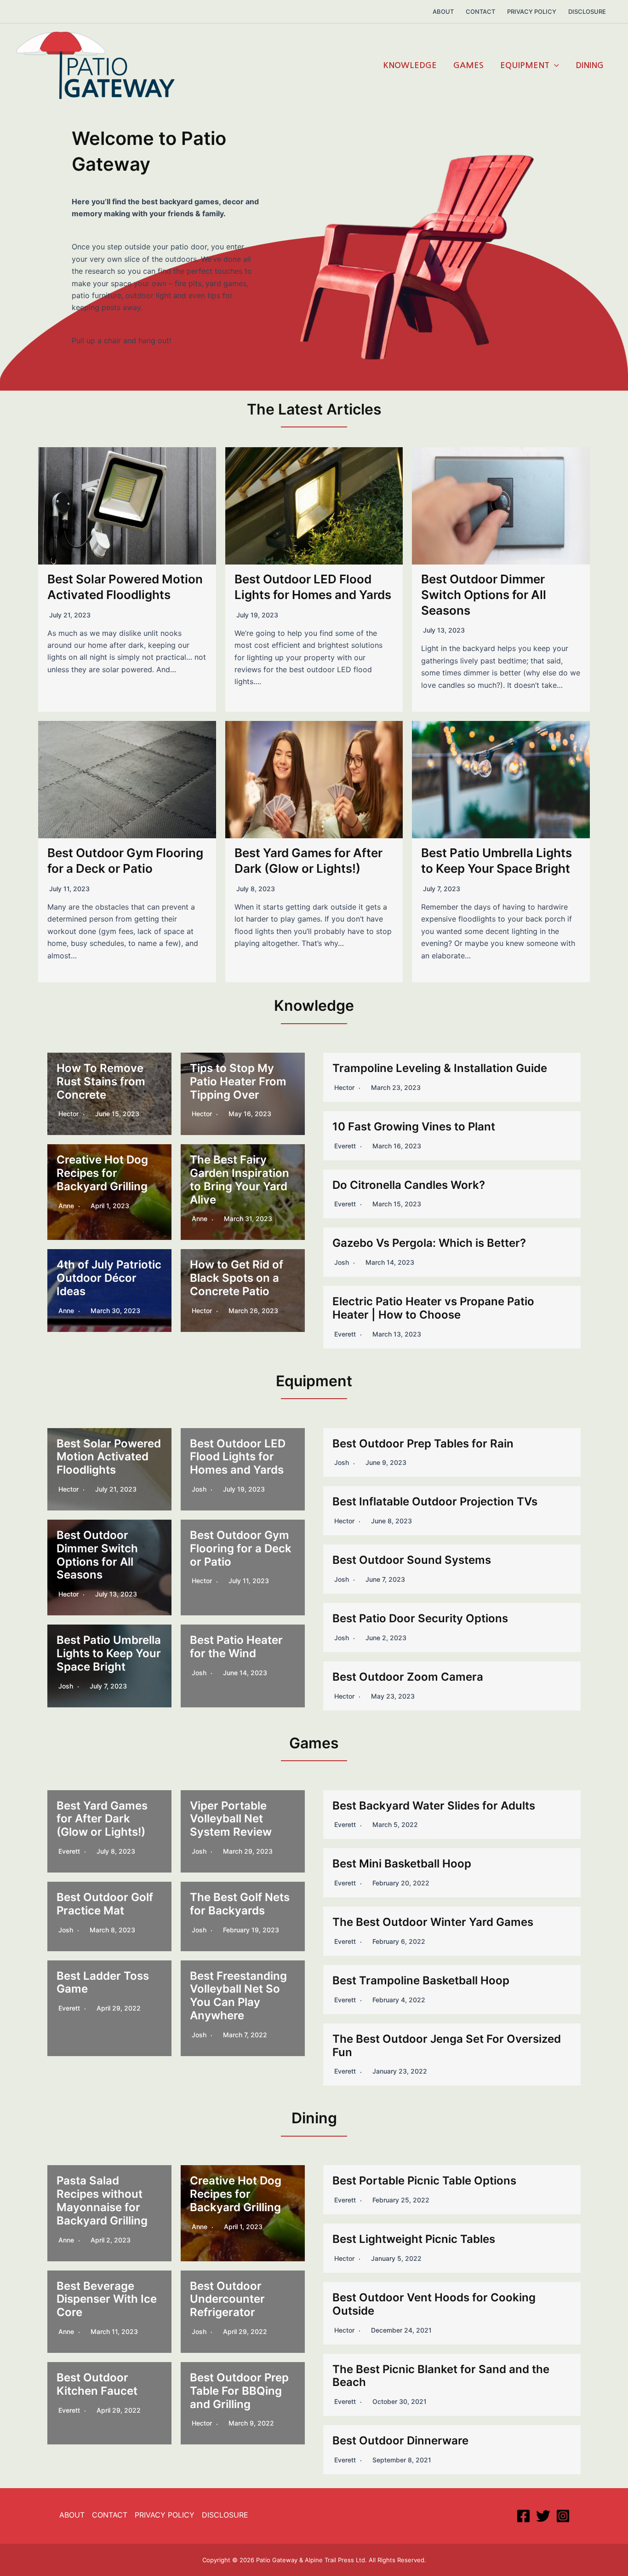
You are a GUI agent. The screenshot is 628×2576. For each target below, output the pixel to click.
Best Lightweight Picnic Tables (414, 2239)
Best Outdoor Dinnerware (400, 2441)
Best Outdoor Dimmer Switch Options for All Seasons (484, 595)
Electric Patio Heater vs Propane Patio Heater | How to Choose (433, 1308)
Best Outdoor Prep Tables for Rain (423, 1444)
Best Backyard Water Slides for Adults (434, 1806)
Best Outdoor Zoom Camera (408, 1677)
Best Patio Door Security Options (420, 1618)
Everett (345, 1146)
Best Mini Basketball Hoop (402, 1864)
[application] (554, 65)
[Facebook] (523, 2516)
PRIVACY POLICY (165, 2515)
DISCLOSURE (225, 2515)
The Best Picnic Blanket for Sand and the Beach (441, 2376)
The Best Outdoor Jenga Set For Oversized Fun (447, 2046)
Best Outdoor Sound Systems (412, 1560)
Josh (342, 1262)
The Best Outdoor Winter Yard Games (433, 1922)
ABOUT (72, 2515)
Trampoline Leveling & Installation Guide (440, 1068)
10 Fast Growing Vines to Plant (414, 1127)
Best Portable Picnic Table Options (424, 2181)
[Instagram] (563, 2516)
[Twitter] (543, 2516)
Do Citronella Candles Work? (409, 1185)
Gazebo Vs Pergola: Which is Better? (431, 1243)
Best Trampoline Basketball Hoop (421, 1980)
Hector (344, 1087)
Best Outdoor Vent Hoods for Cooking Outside (434, 2304)
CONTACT (110, 2515)
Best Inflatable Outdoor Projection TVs (435, 1501)
